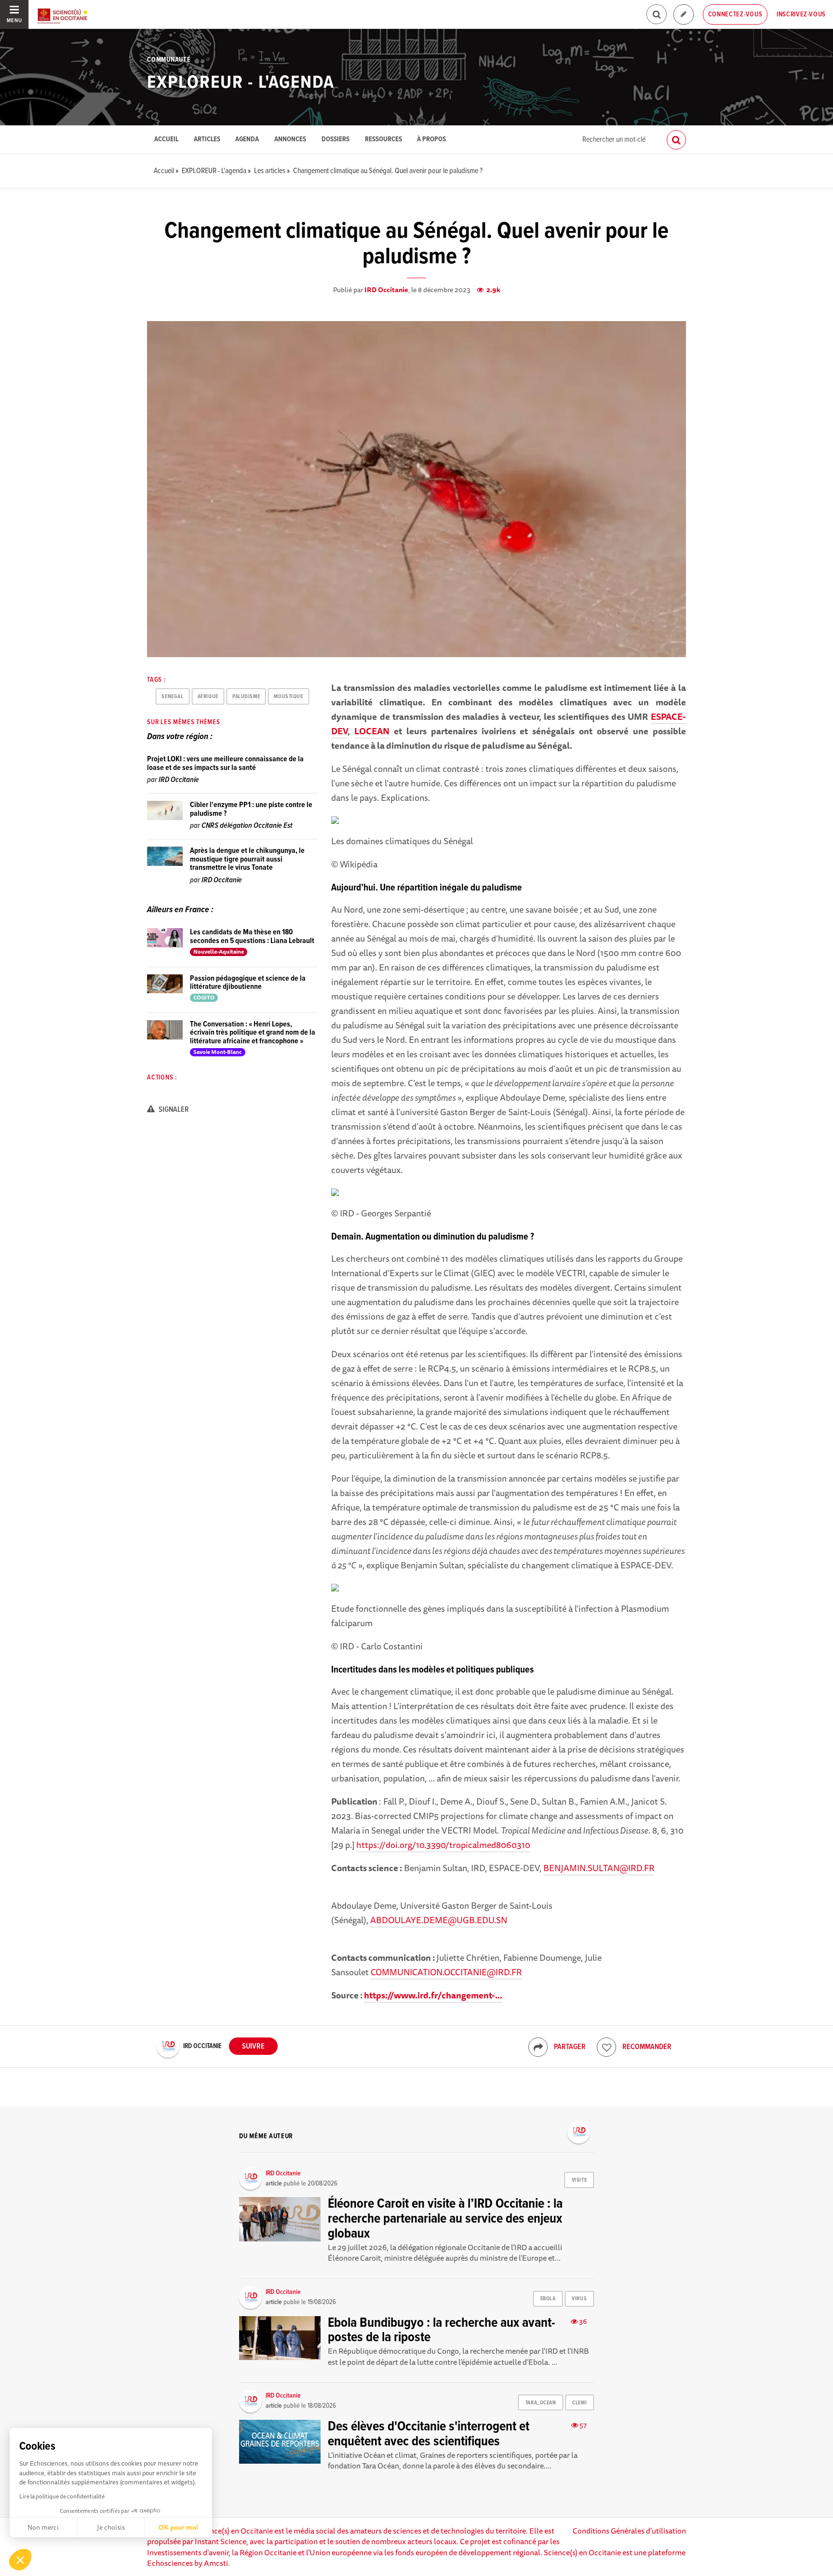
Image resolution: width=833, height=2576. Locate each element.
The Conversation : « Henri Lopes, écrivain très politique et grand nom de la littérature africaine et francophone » (253, 1033)
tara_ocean (541, 2403)
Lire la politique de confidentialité (62, 2496)
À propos (431, 140)
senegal (172, 697)
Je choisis (111, 2527)
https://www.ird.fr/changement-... (433, 1995)
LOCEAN (372, 731)
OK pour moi (178, 2527)
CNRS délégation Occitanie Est (247, 826)
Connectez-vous (735, 14)
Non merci (43, 2527)
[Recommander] (606, 2047)
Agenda (247, 140)
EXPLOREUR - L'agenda (241, 83)
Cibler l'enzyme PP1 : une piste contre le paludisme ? (251, 809)
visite (579, 2180)
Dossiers (336, 140)
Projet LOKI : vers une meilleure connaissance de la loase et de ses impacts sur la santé (225, 763)
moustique (288, 697)
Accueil (166, 140)
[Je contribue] (684, 15)
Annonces (290, 140)
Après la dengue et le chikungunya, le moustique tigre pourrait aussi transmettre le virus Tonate (247, 859)
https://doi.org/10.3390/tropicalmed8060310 (443, 1845)
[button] (20, 2560)
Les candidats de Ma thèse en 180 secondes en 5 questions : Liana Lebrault (252, 937)
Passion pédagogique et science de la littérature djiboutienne (248, 983)
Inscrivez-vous (801, 14)
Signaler (173, 1110)
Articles (207, 140)
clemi (579, 2403)
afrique (208, 697)
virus (579, 2299)
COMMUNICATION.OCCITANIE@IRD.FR (446, 1972)
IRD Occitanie (386, 290)
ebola (548, 2299)
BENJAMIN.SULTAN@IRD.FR (599, 1868)
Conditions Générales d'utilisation (629, 2531)
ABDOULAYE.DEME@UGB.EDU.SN (439, 1920)
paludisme (246, 697)
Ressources (383, 140)
